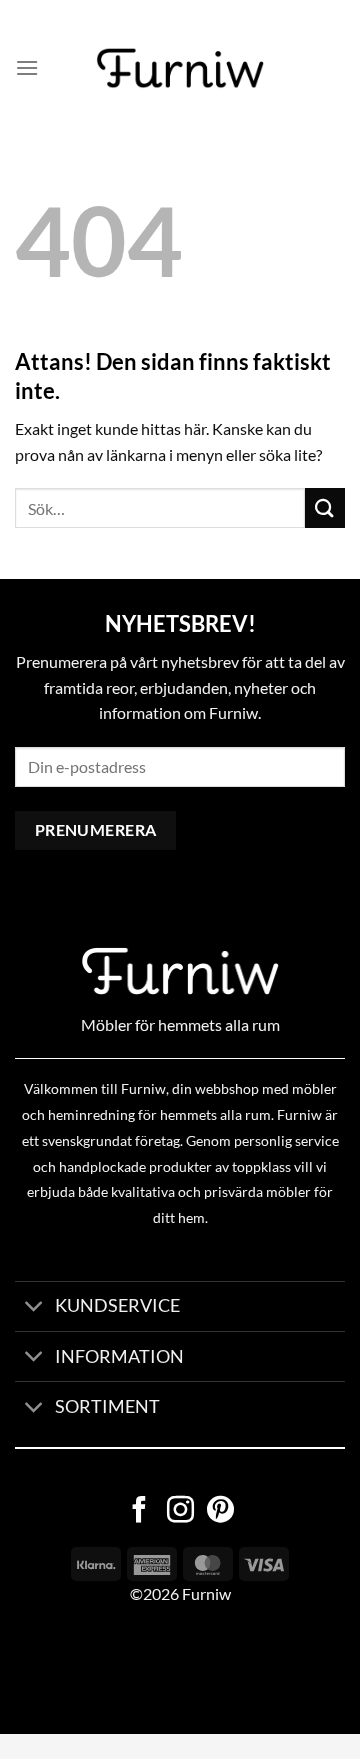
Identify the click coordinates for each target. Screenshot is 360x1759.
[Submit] (325, 507)
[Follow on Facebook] (139, 1512)
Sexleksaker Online (202, 1669)
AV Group (99, 1669)
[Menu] (27, 67)
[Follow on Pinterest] (220, 1512)
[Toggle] (34, 1308)
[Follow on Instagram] (180, 1512)
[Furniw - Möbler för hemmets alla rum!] (180, 68)
